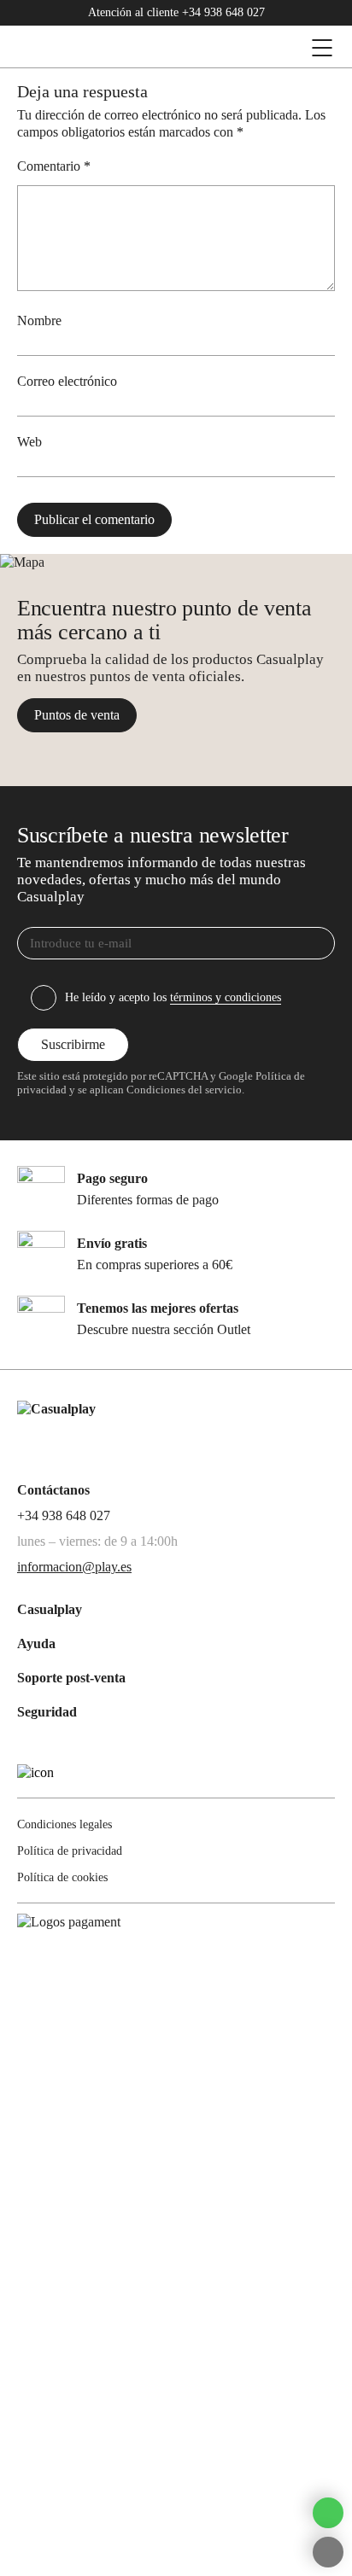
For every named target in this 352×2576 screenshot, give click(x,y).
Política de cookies (62, 1877)
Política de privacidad (70, 1851)
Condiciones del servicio (183, 1090)
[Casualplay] (125, 48)
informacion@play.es (74, 1567)
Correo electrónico (67, 381)
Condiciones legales (65, 1824)
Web (29, 442)
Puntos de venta (77, 715)
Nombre (39, 321)
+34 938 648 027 (223, 12)
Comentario (54, 166)
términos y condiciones (226, 997)
